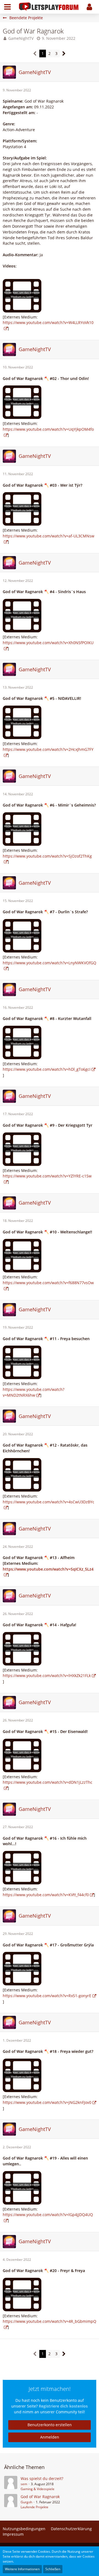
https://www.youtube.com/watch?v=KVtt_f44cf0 (46, 1895)
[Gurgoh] (11, 2502)
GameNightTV (21, 38)
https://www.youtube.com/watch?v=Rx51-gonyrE (47, 1996)
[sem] (11, 2484)
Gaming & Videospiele (38, 2489)
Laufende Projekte (35, 2507)
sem (24, 2484)
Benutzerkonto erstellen (50, 2425)
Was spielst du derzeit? (42, 2478)
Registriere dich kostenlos (63, 2406)
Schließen (53, 2569)
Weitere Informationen (22, 2569)
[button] (7, 7)
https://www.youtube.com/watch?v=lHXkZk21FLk (47, 1675)
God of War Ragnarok (40, 2497)
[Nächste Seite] (64, 54)
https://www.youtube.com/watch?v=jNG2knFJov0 (47, 2102)
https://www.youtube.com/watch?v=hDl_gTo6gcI (47, 1069)
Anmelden (50, 2437)
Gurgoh (26, 2502)
